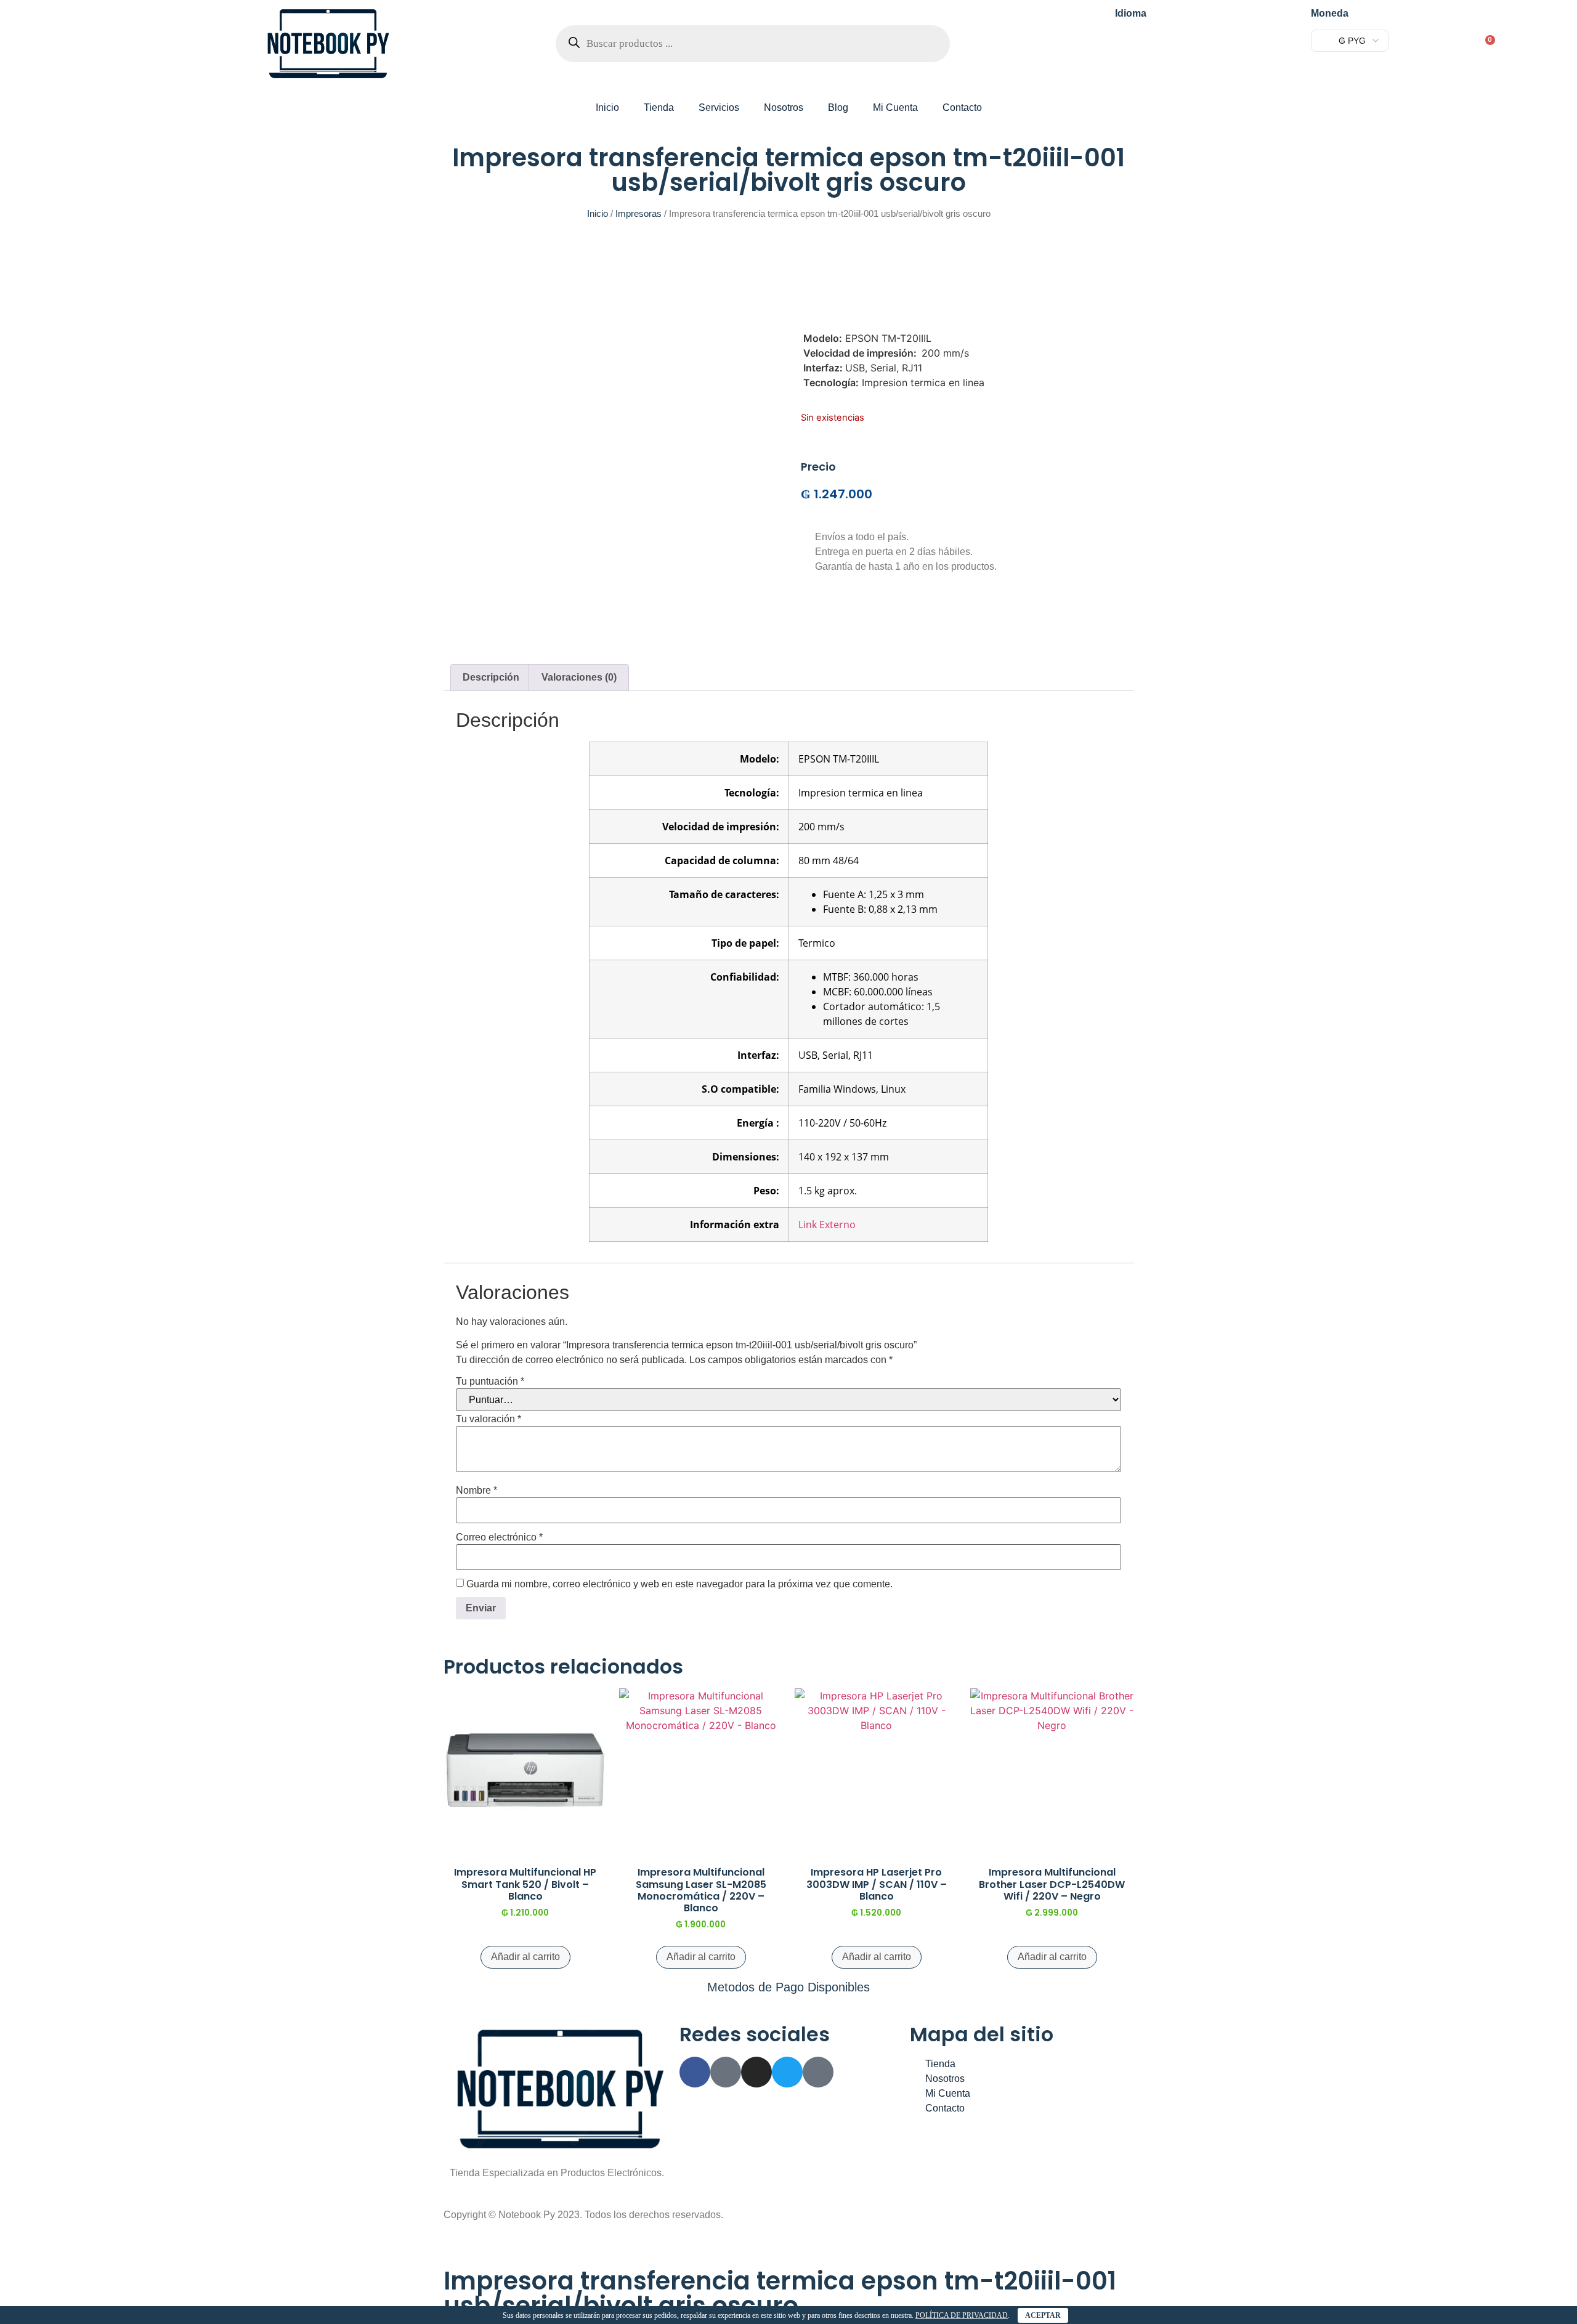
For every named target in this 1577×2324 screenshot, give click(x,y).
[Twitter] (787, 2072)
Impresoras (639, 214)
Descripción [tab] (491, 677)
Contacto (962, 107)
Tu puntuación (490, 1382)
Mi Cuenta (895, 107)
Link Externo (827, 1225)
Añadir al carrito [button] (525, 1957)
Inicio (607, 107)
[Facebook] (695, 2072)
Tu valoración (489, 1419)
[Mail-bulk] (726, 2072)
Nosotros (784, 107)
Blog (838, 107)
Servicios (719, 107)
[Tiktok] (818, 2072)
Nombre (476, 1491)
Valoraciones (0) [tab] (579, 677)
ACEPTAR (1043, 2315)
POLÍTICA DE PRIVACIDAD (962, 2315)
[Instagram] (756, 2072)
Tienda (659, 107)
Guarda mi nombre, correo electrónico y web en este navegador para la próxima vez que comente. (679, 1584)
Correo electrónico (499, 1537)
